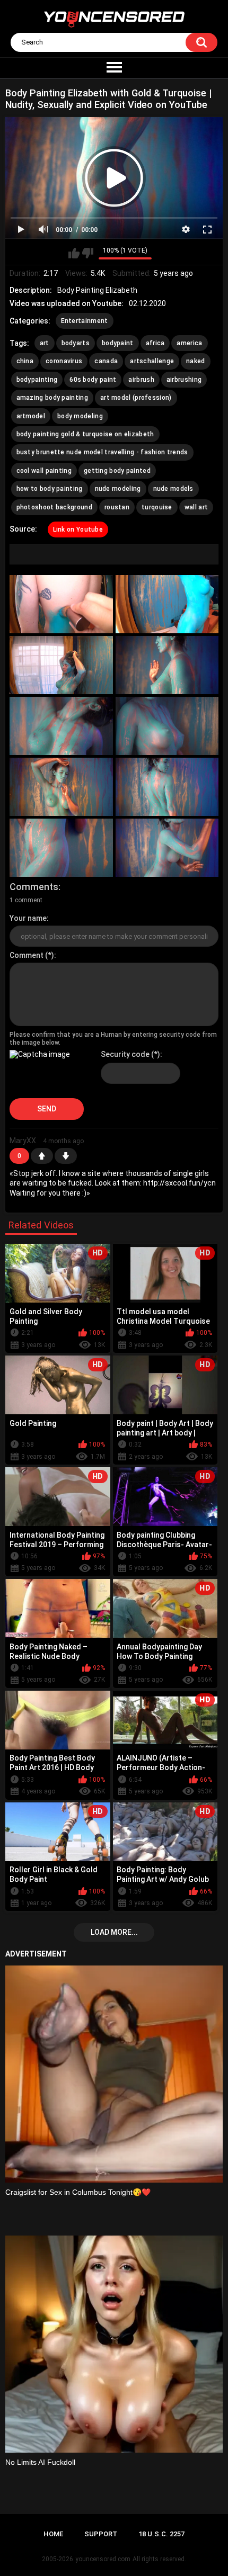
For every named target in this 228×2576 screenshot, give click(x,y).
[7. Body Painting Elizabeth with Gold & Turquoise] (61, 787)
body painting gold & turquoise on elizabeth (85, 434)
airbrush (141, 380)
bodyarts (76, 343)
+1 (42, 1156)
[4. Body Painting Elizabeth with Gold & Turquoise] (167, 665)
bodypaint (118, 343)
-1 (66, 1156)
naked (196, 361)
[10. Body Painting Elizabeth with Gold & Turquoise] (167, 848)
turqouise (157, 507)
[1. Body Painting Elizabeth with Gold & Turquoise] (61, 604)
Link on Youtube (78, 529)
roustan (117, 507)
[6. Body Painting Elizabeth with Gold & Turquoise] (167, 726)
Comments (34, 887)
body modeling (80, 416)
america (189, 343)
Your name (28, 918)
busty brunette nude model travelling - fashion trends (102, 452)
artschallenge (152, 361)
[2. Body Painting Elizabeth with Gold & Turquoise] (167, 604)
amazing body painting (52, 398)
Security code (125, 1054)
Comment (27, 955)
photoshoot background (54, 507)
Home (53, 2534)
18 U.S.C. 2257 (161, 2534)
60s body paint (93, 380)
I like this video (74, 253)
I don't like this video (88, 253)
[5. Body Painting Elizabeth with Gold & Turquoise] (61, 726)
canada (106, 361)
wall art (196, 507)
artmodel (31, 416)
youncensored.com (103, 2559)
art (45, 343)
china (25, 361)
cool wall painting (44, 471)
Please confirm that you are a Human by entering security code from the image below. (113, 1038)
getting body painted (117, 471)
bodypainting (37, 380)
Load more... (114, 1932)
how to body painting (50, 489)
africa (155, 343)
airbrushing (184, 380)
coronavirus (64, 361)
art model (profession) (136, 398)
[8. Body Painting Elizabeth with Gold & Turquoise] (167, 787)
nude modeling (118, 489)
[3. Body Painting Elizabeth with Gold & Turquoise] (61, 665)
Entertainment (85, 321)
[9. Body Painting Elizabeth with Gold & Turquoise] (61, 848)
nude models (173, 489)
